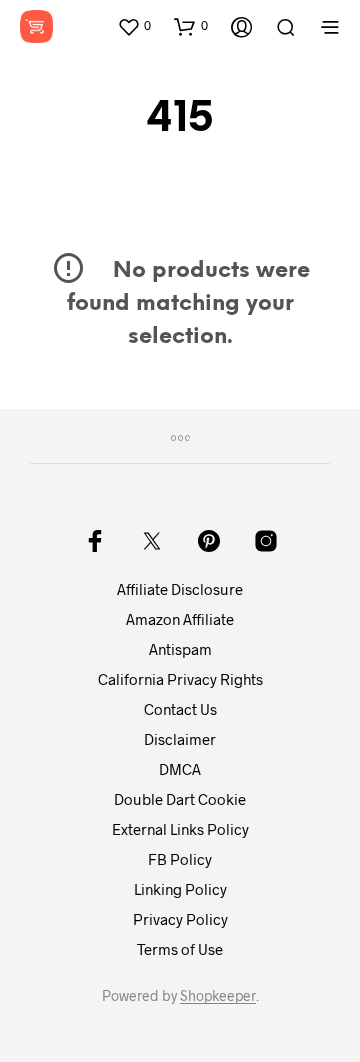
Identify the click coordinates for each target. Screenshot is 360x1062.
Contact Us (180, 709)
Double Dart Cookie (180, 799)
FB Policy (180, 859)
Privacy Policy (180, 919)
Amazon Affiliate (180, 619)
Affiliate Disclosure (180, 589)
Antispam (180, 649)
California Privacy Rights (180, 679)
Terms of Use (180, 949)
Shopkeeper (218, 996)
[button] (134, 26)
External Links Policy (180, 829)
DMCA (180, 769)
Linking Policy (180, 889)
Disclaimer (180, 739)
